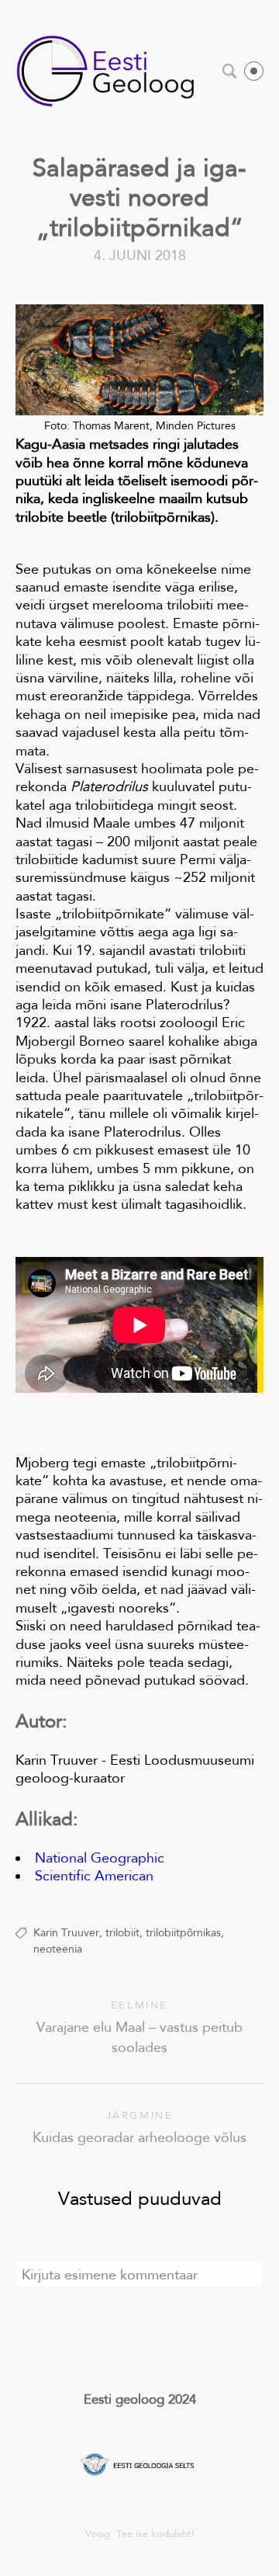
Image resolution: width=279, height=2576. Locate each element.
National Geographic (100, 1858)
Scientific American (94, 1876)
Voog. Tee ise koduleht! (140, 2534)
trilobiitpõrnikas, (185, 1932)
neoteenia (58, 1949)
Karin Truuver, (68, 1932)
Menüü (254, 71)
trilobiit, (124, 1932)
